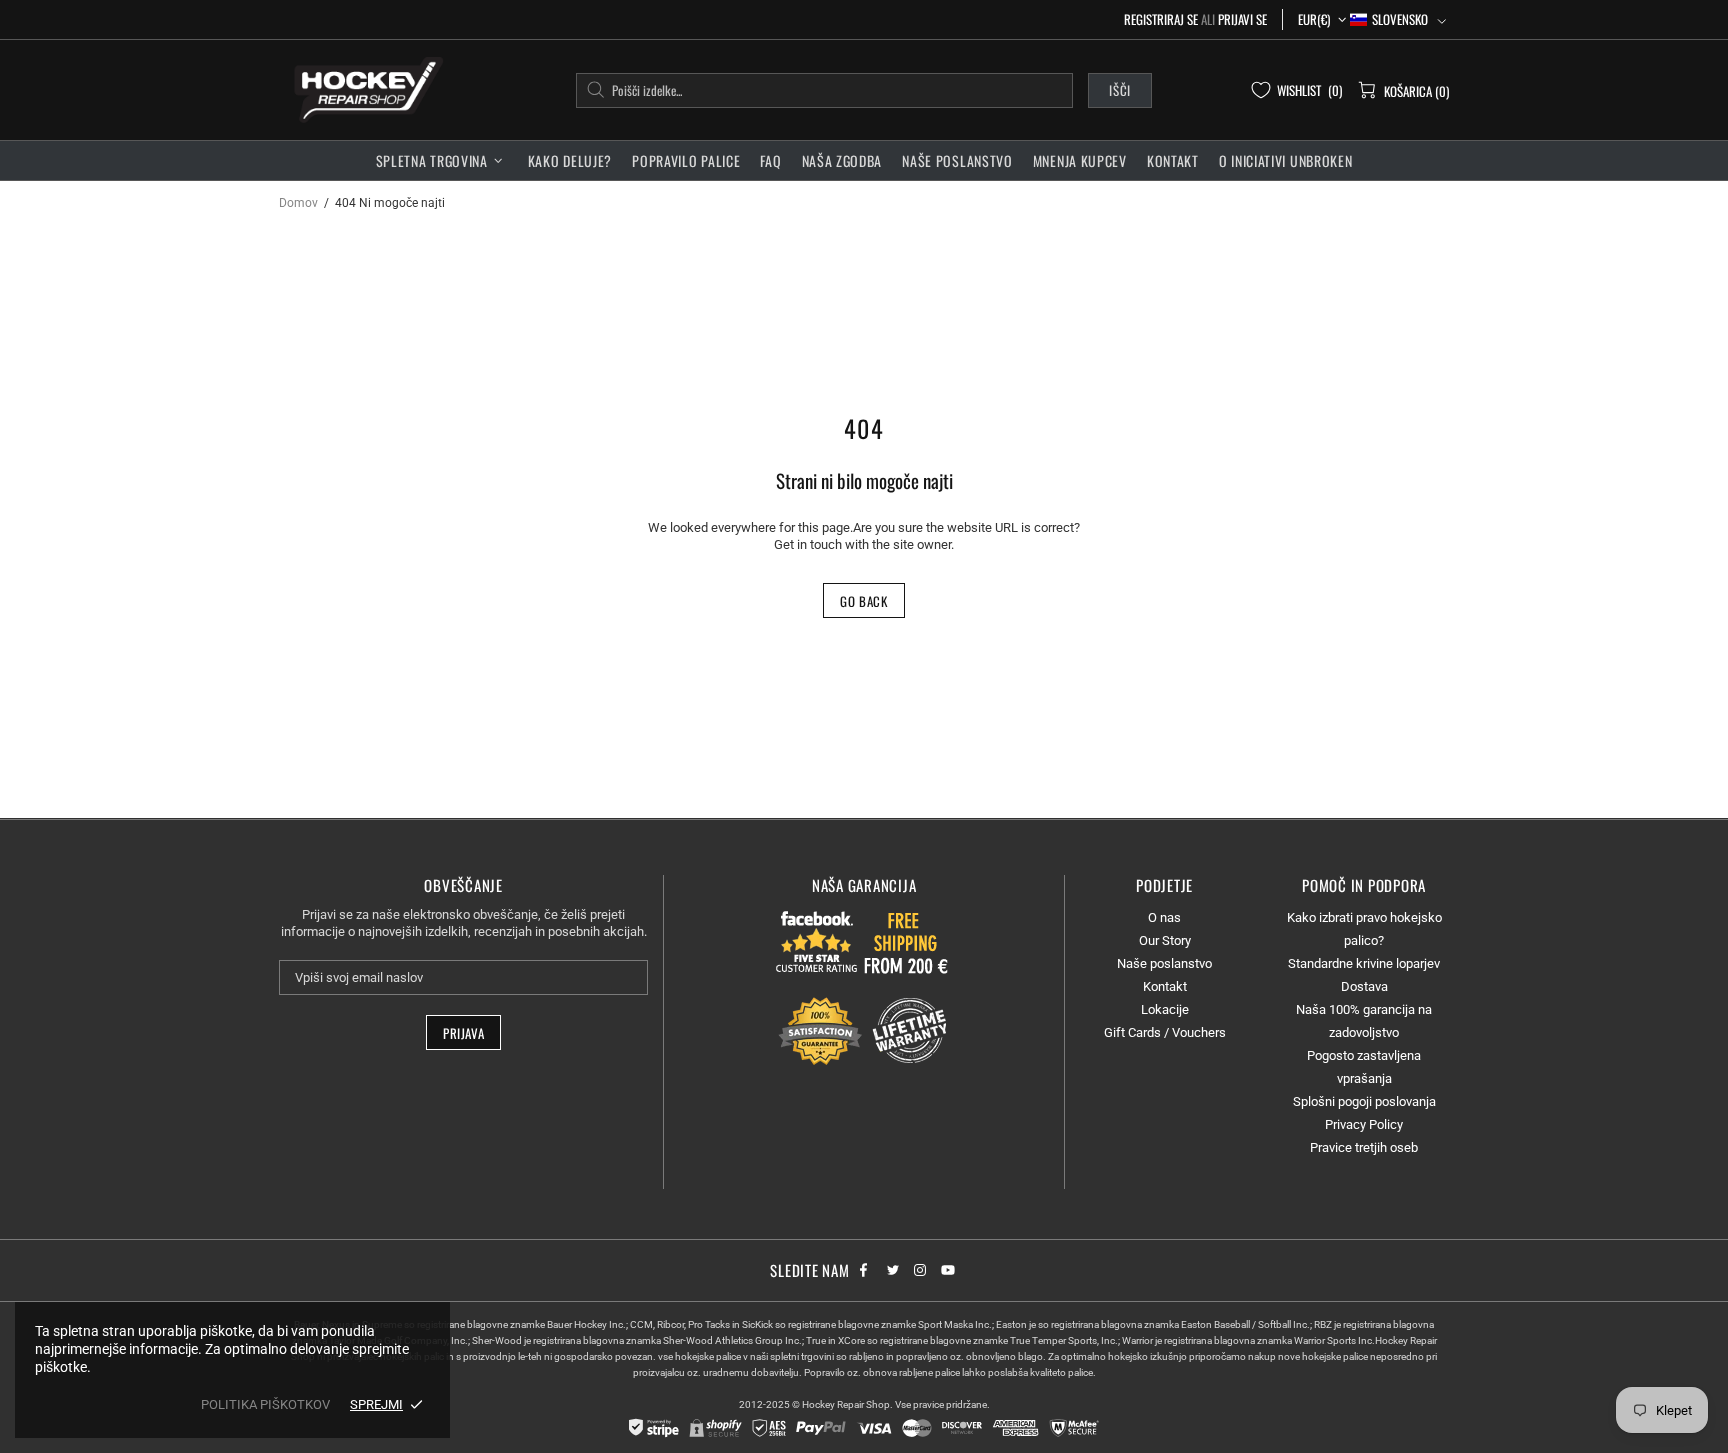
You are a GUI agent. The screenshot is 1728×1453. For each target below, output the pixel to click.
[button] (1398, 19)
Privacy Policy (1364, 1124)
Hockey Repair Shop (365, 89)
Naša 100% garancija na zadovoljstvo (1364, 1021)
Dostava (1364, 986)
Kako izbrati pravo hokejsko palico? (1364, 929)
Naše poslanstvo (1164, 963)
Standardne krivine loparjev (1364, 963)
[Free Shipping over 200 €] (908, 941)
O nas (1164, 917)
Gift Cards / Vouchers (1165, 1032)
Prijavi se (1242, 19)
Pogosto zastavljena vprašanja (1364, 1067)
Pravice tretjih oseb (1364, 1147)
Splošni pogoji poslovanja (1364, 1101)
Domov (298, 203)
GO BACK (864, 601)
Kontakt (1165, 986)
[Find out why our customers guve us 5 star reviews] (817, 941)
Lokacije (1165, 1009)
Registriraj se (1161, 19)
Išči (1120, 90)
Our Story (1165, 940)
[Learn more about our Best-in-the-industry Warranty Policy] (864, 1031)
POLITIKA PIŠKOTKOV (265, 1404)
